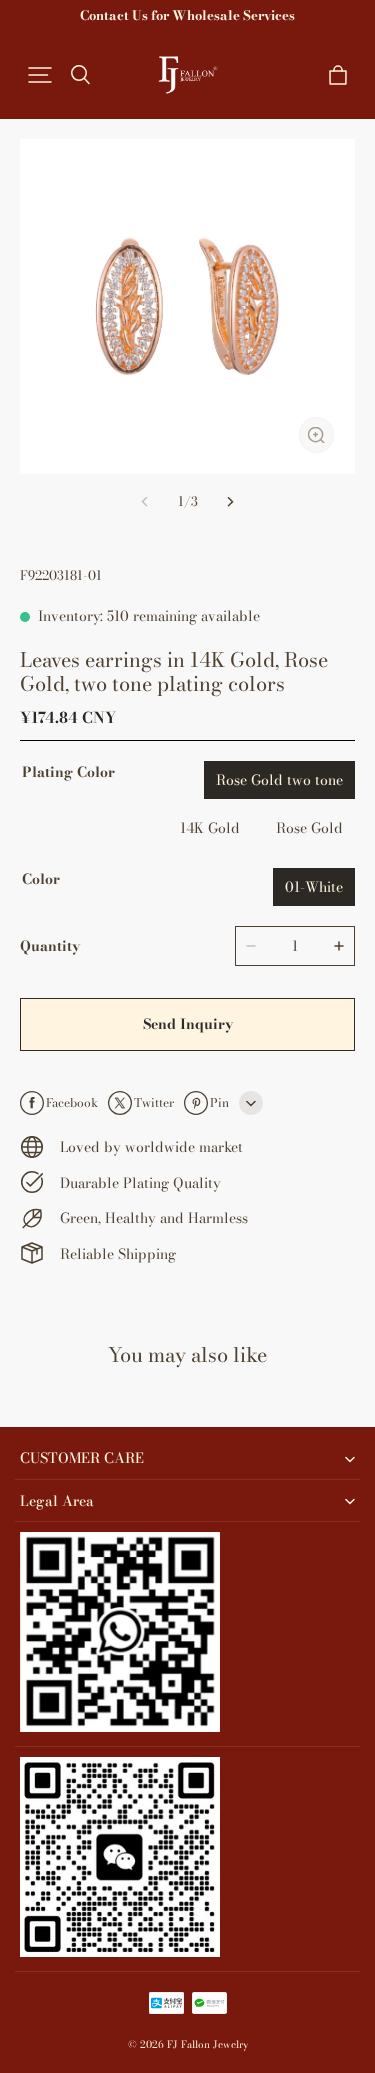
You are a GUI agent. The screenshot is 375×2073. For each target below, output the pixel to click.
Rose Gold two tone (279, 780)
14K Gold (210, 828)
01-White (314, 887)
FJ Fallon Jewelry (207, 2044)
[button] (40, 75)
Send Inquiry (188, 1024)
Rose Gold (309, 828)
